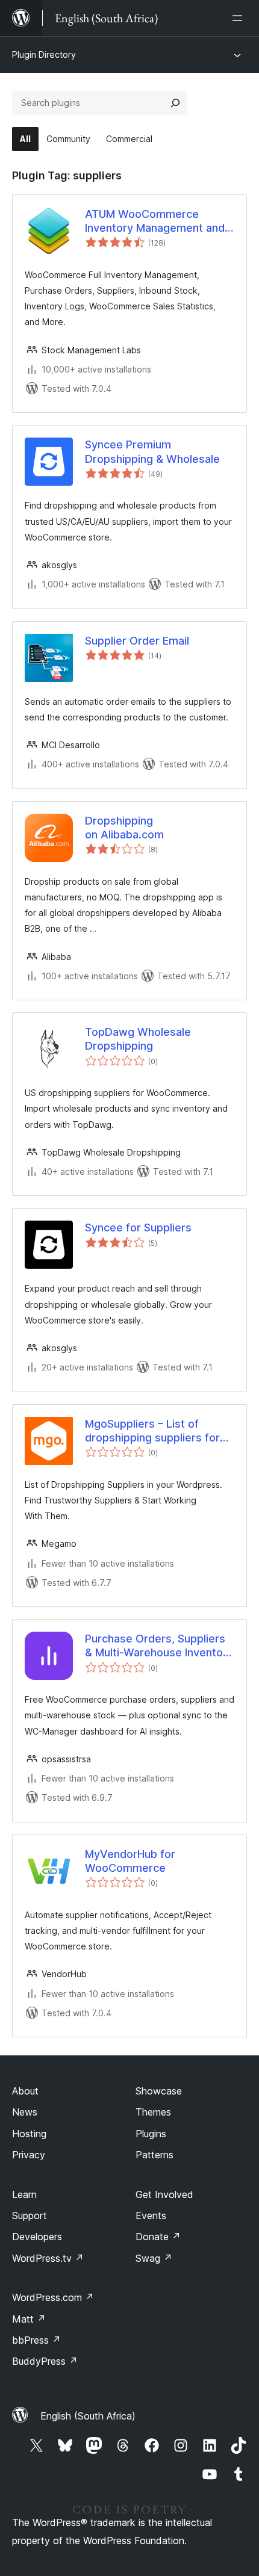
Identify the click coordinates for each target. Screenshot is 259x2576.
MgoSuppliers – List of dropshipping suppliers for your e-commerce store (152, 1431)
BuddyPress (45, 2361)
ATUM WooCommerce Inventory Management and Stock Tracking (155, 221)
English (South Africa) (88, 2416)
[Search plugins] (175, 103)
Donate (158, 2237)
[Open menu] (240, 18)
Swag (154, 2258)
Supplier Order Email (137, 641)
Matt (29, 2319)
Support (30, 2215)
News (25, 2112)
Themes (153, 2112)
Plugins (151, 2134)
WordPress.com (53, 2297)
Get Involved (164, 2194)
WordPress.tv (48, 2258)
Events (151, 2215)
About (25, 2091)
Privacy (29, 2155)
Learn (24, 2194)
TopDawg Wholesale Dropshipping (138, 1039)
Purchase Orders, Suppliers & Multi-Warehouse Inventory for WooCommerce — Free (159, 1646)
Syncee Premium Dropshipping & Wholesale (152, 451)
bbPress (36, 2340)
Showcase (159, 2091)
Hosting (29, 2134)
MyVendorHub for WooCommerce (130, 1861)
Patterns (154, 2155)
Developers (37, 2237)
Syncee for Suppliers (138, 1228)
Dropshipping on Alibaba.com (124, 828)
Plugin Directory (44, 54)
